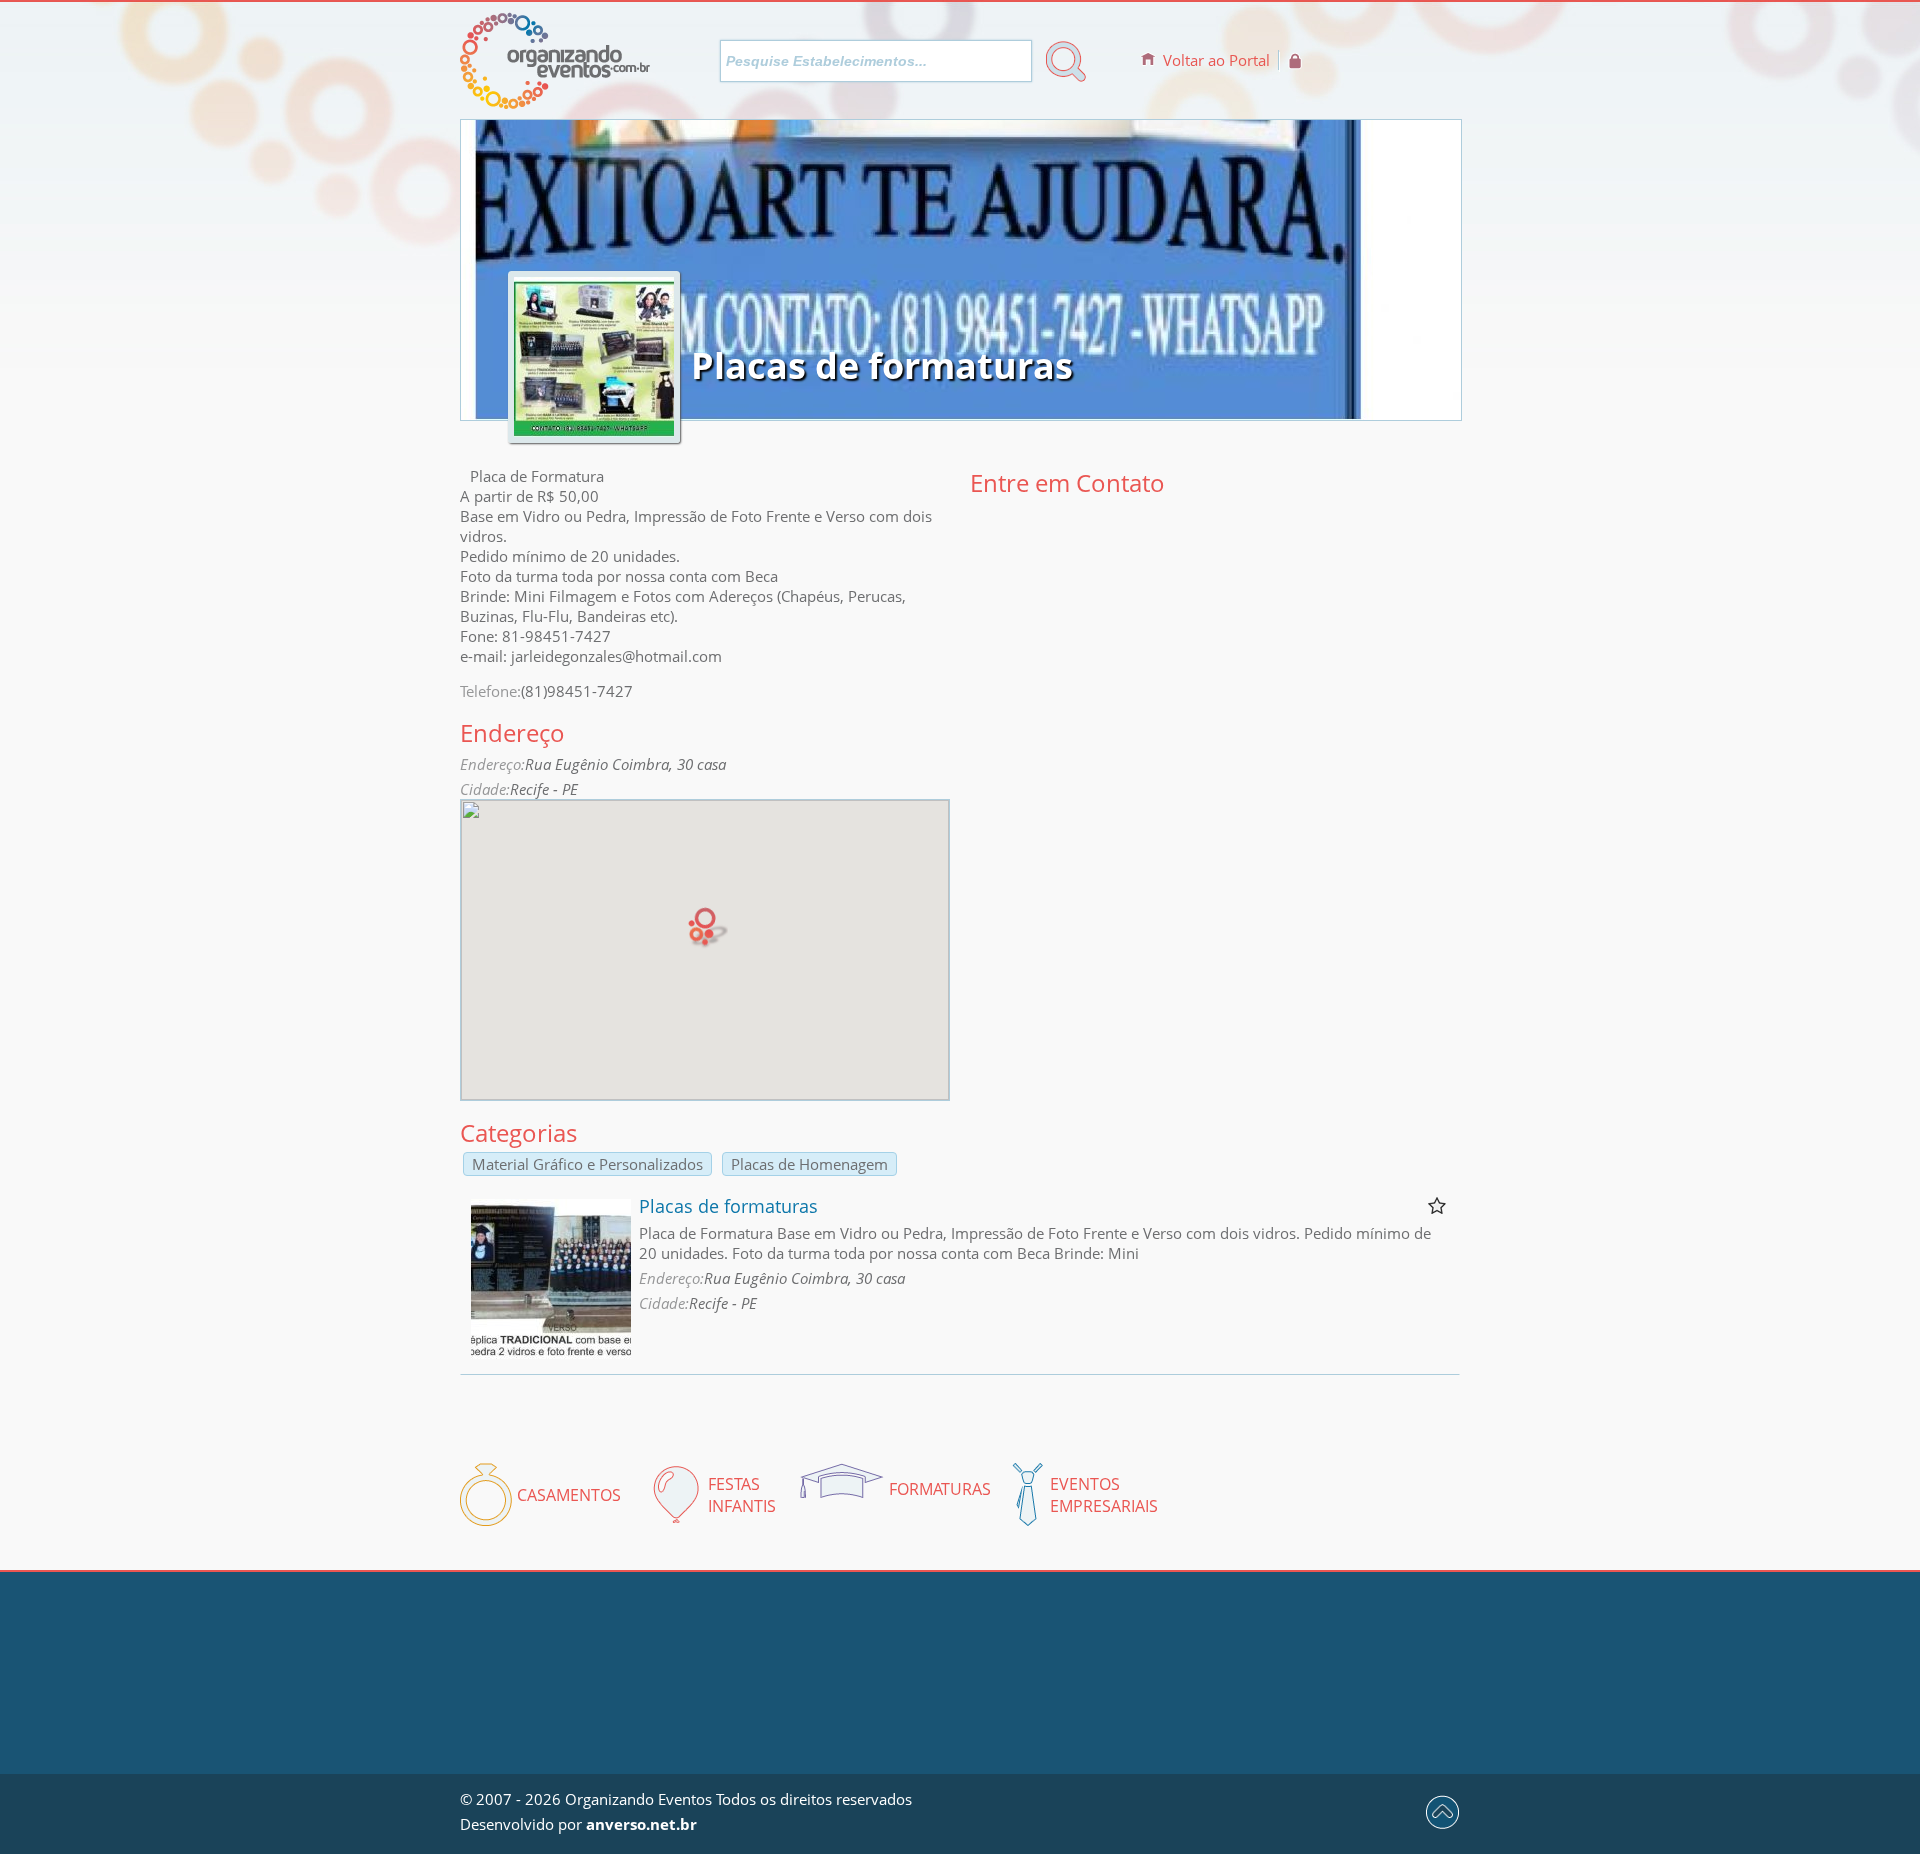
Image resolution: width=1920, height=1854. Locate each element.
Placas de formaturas (728, 1206)
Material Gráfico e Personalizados (587, 1164)
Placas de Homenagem (809, 1164)
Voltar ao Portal (1216, 60)
